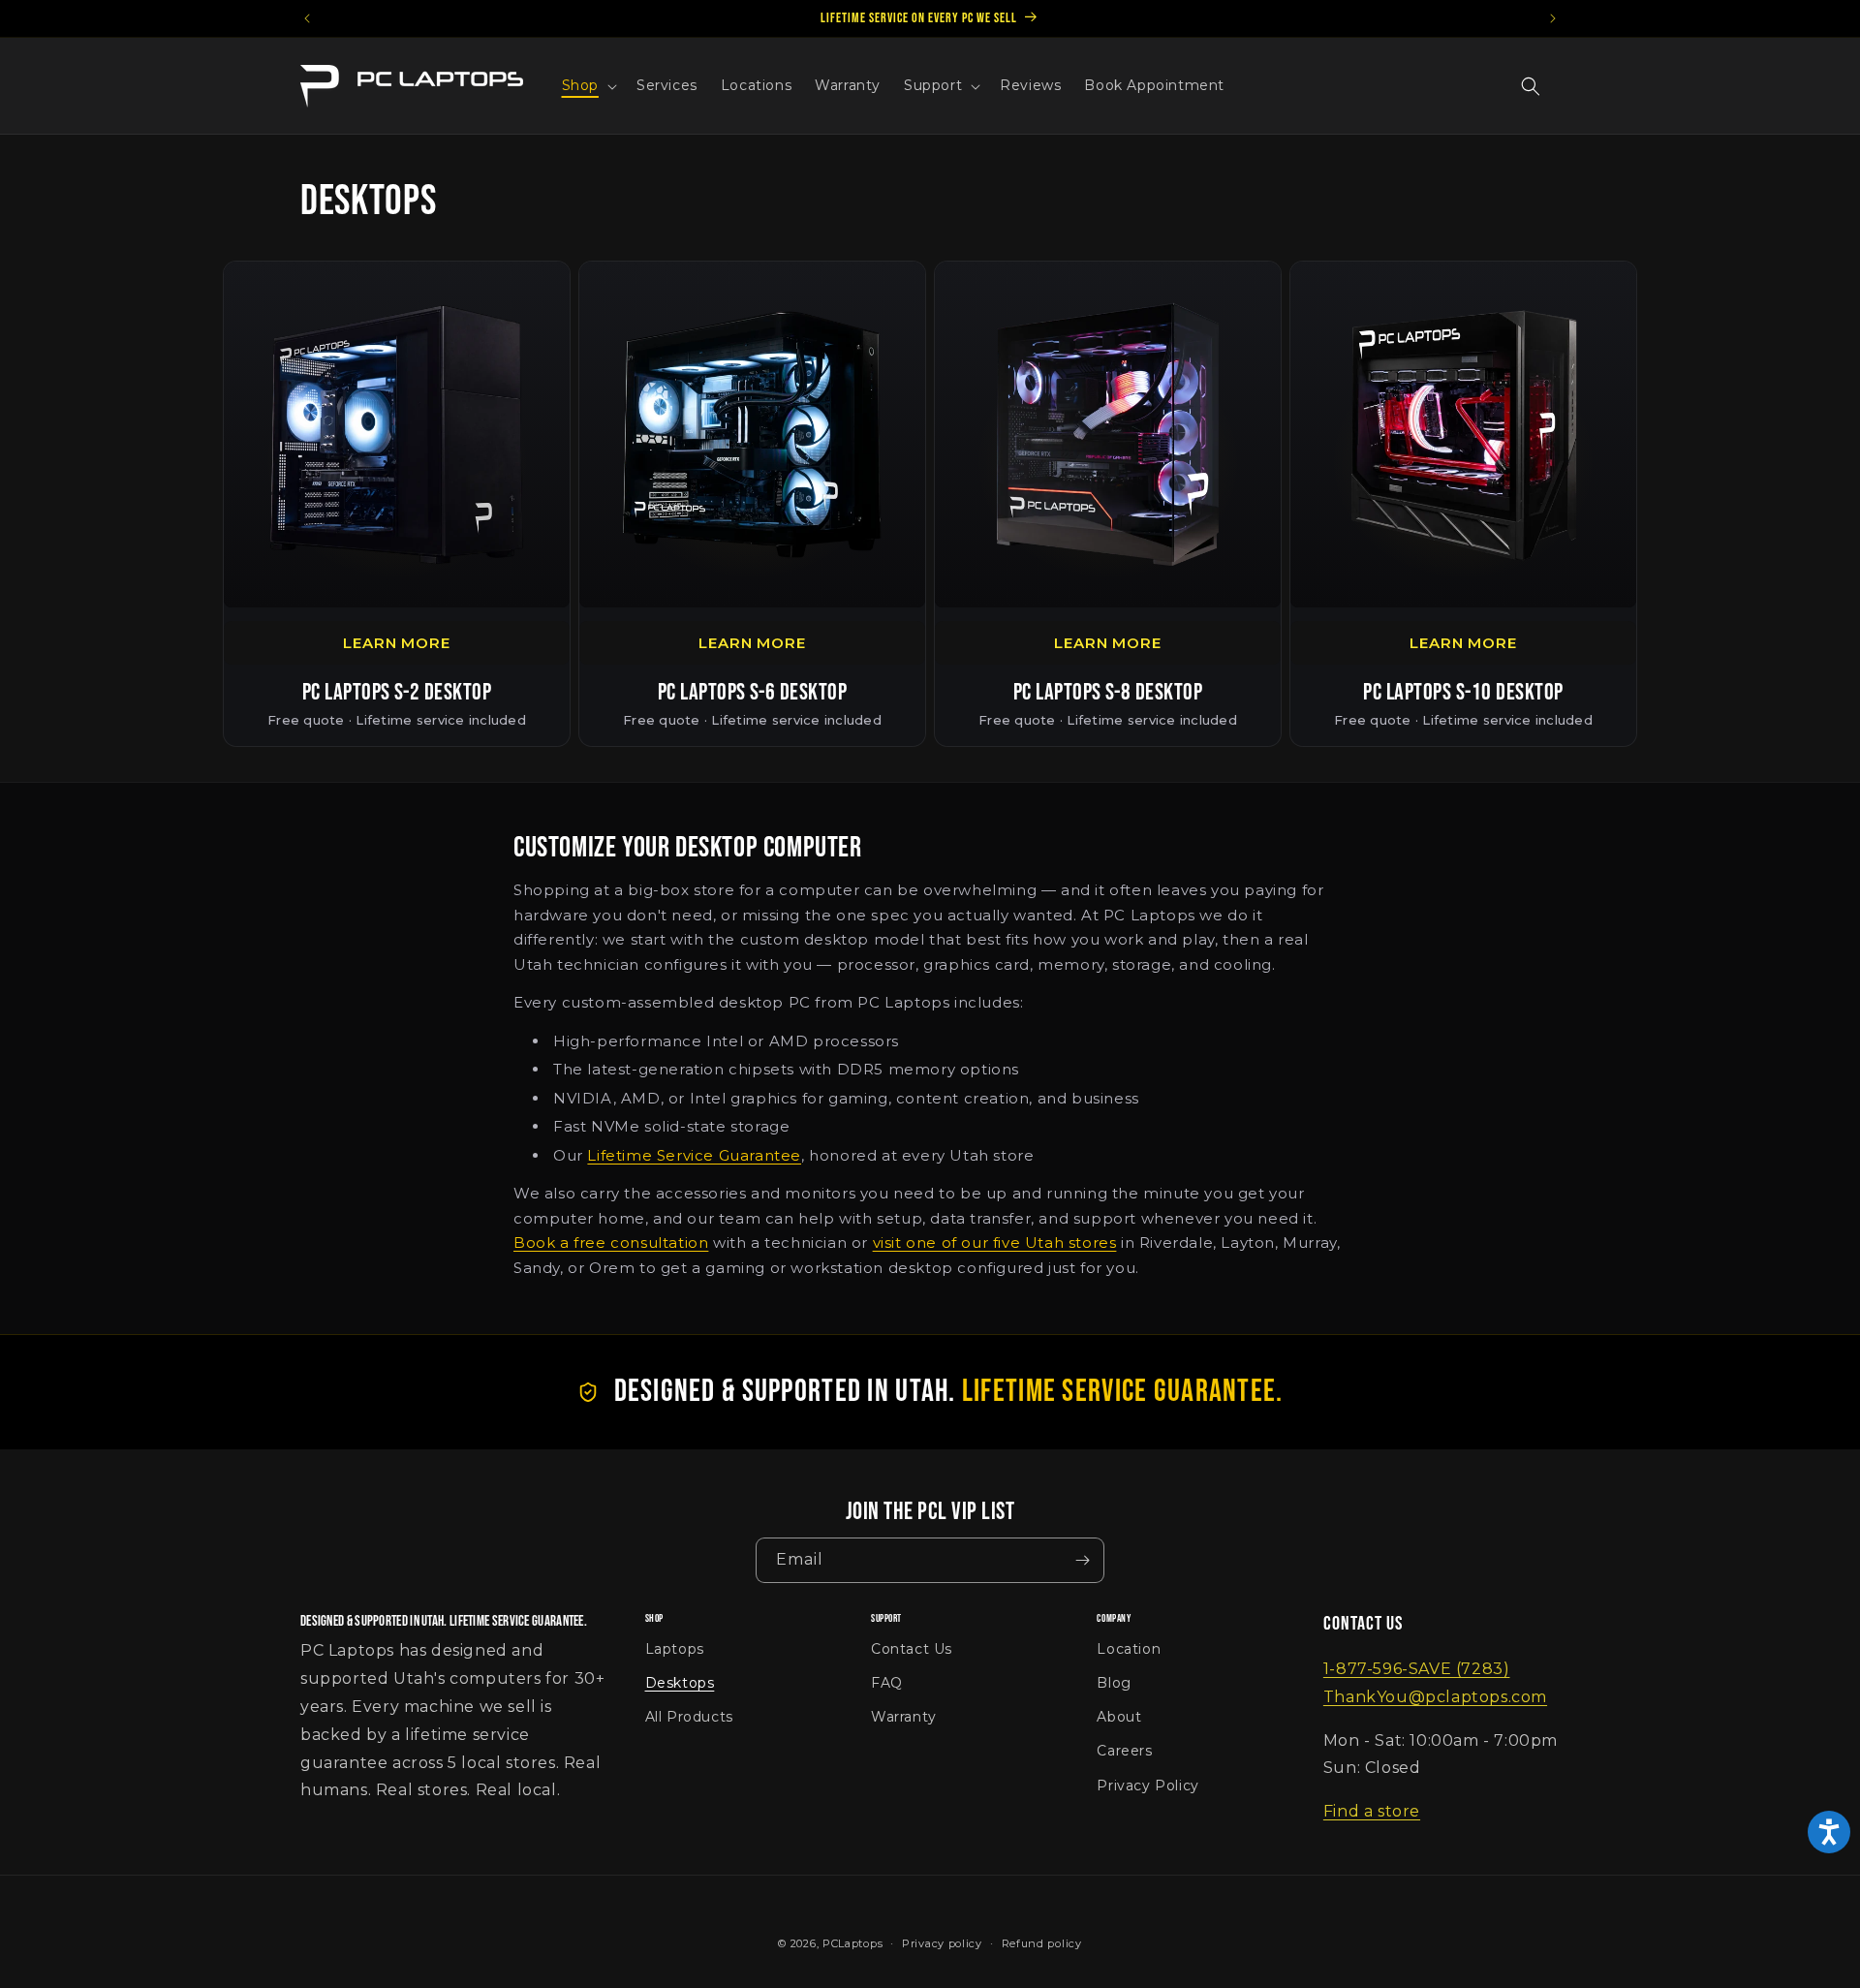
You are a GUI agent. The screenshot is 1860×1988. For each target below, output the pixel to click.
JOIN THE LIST (1116, 1007)
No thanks (1116, 1063)
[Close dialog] (1283, 757)
